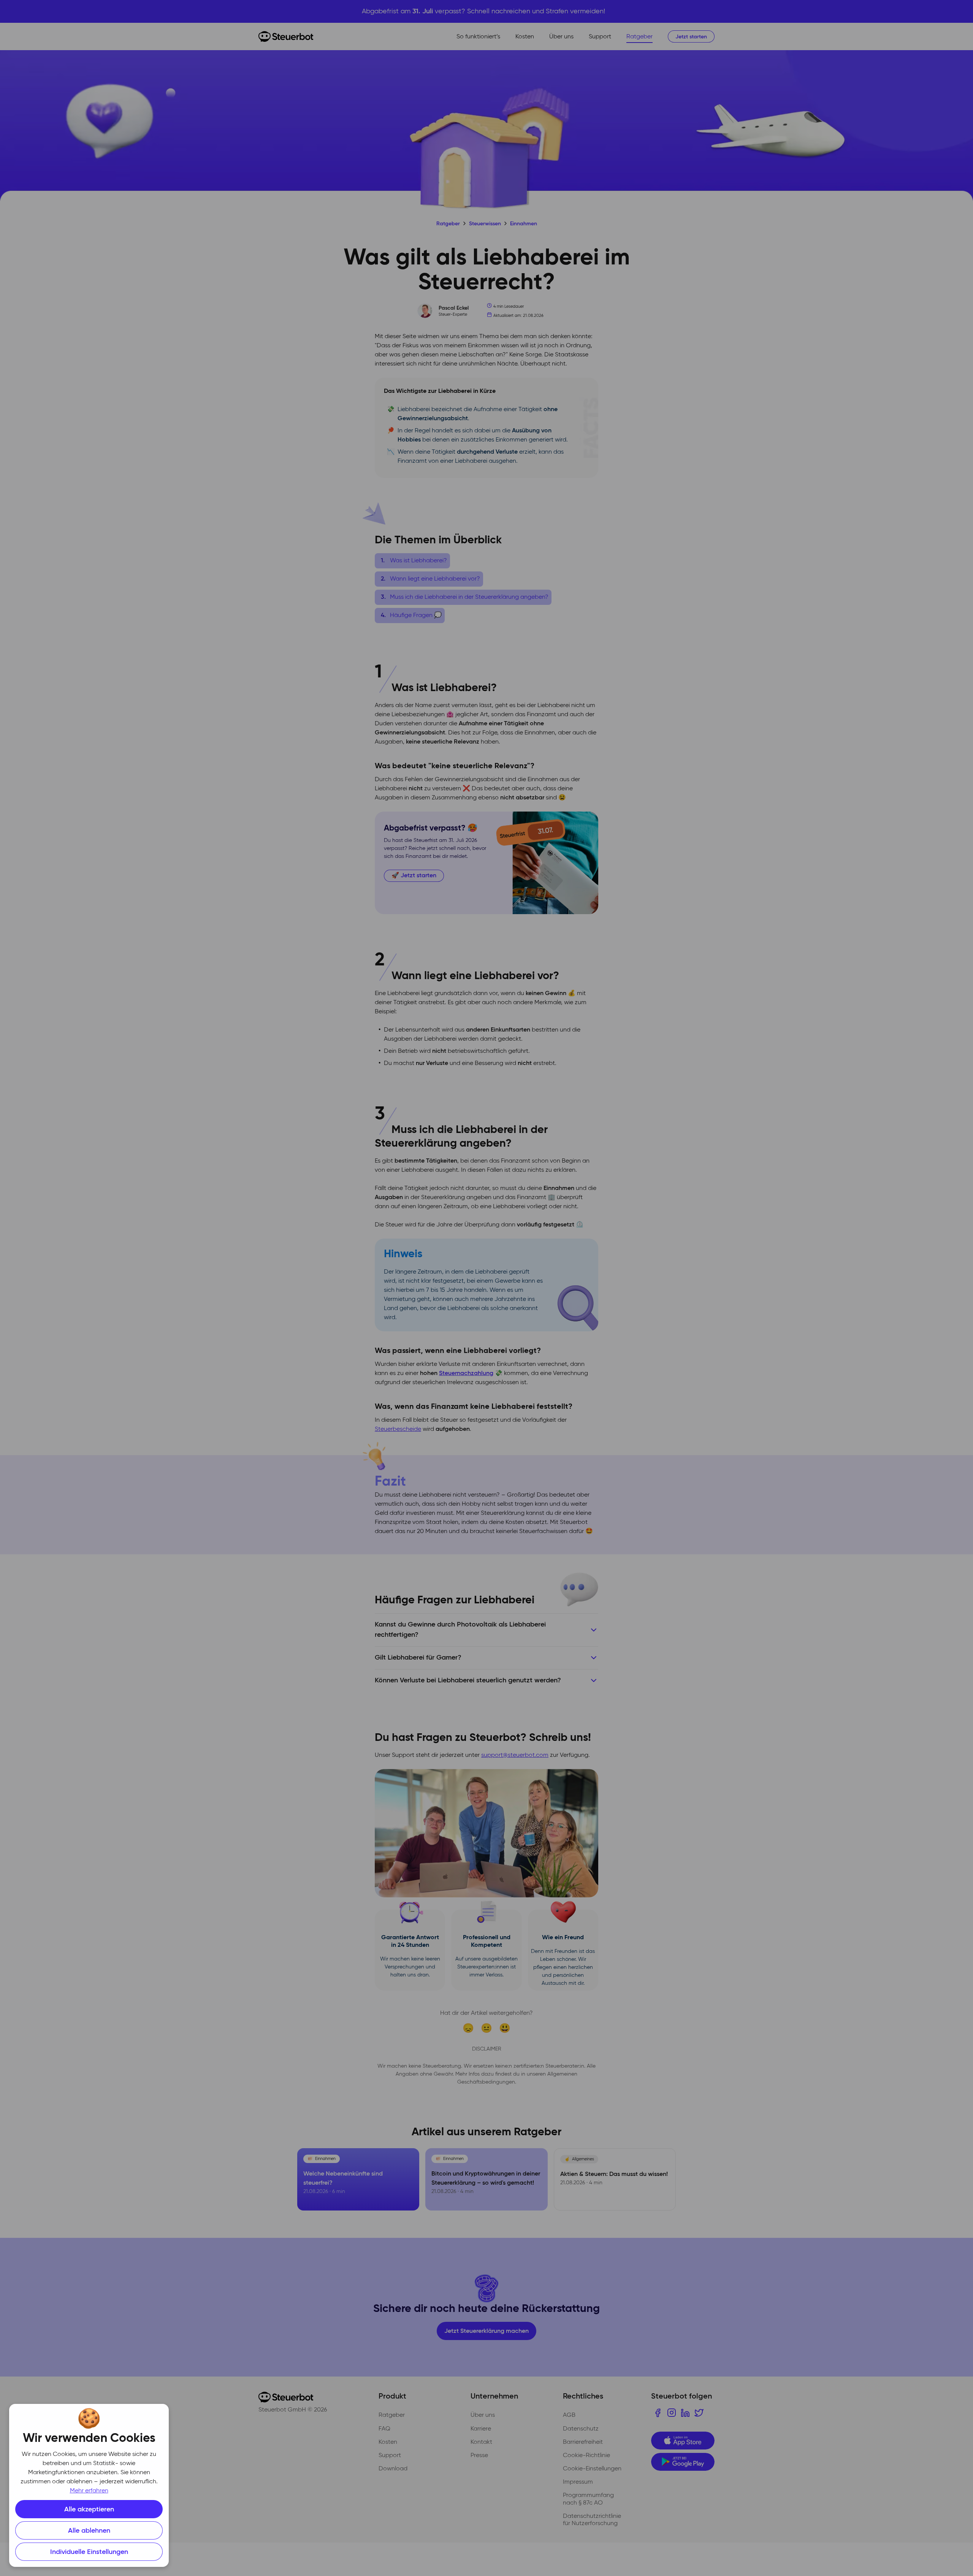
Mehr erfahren (89, 2491)
